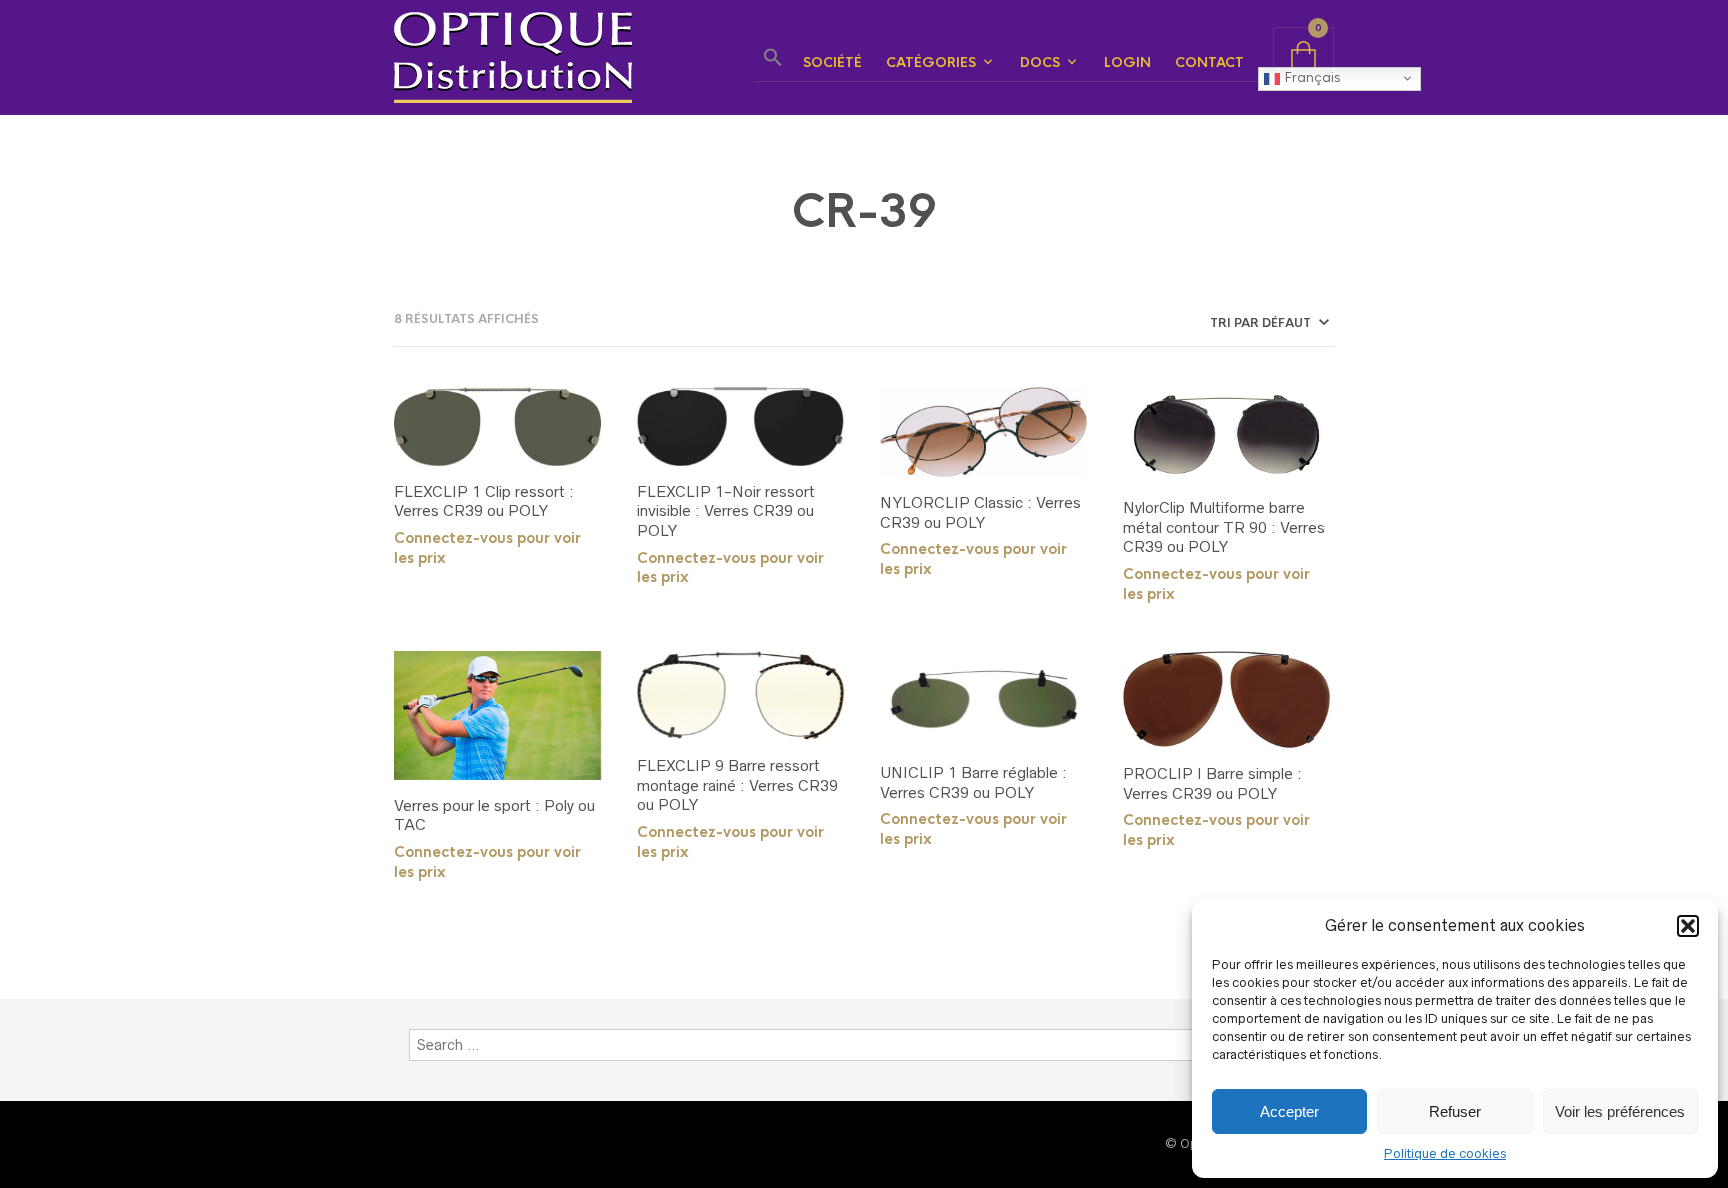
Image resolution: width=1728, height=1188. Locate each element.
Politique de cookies (1445, 1153)
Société (832, 62)
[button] (1688, 926)
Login (1127, 62)
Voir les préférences (1620, 1111)
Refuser (1455, 1111)
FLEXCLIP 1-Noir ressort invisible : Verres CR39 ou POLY (726, 511)
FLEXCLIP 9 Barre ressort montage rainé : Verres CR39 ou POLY (737, 785)
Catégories (931, 62)
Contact (1209, 62)
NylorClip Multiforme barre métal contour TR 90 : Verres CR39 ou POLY (1224, 527)
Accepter (1289, 1111)
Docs (1040, 62)
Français (1310, 77)
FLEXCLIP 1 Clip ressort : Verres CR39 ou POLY (484, 501)
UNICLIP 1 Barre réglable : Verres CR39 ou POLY (973, 782)
